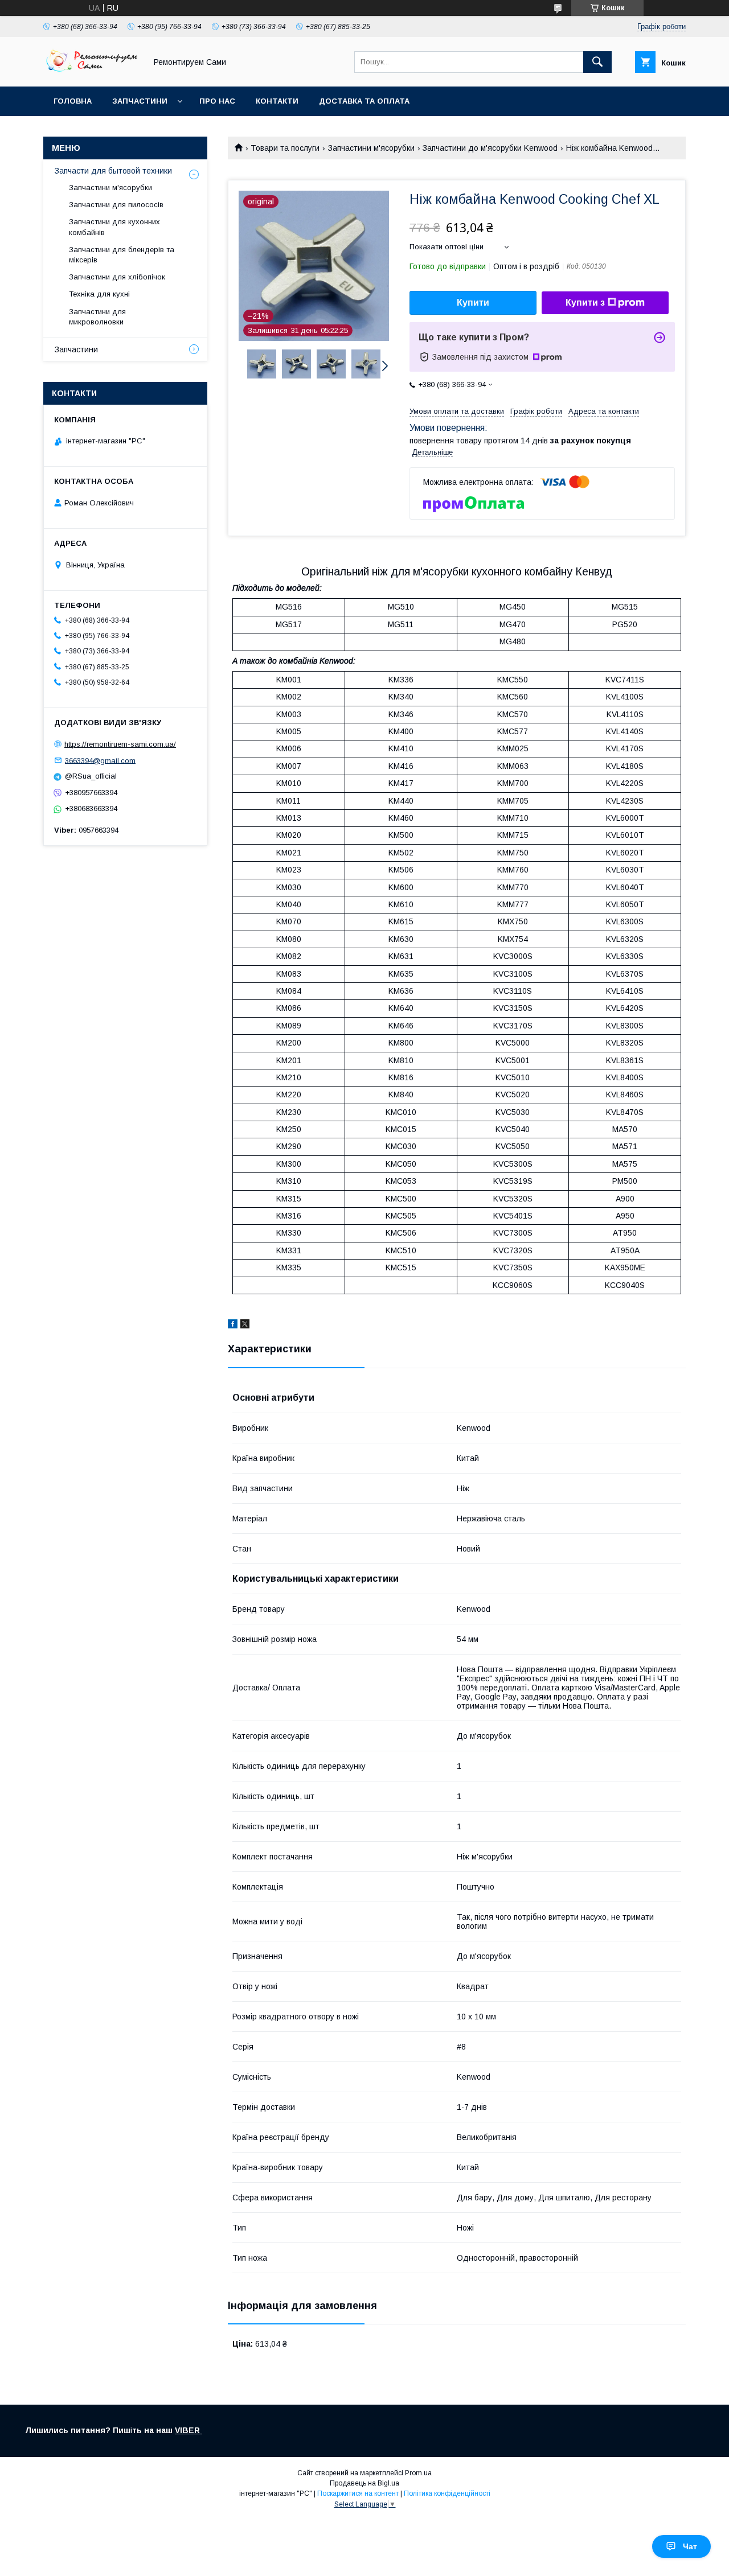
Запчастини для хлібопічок (117, 277)
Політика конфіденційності (447, 2493)
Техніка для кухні (99, 294)
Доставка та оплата (364, 101)
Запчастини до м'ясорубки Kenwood (490, 148)
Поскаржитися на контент (358, 2493)
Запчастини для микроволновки (97, 317)
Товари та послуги (285, 148)
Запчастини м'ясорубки (371, 148)
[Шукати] (597, 62)
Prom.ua (418, 2473)
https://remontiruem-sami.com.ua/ (120, 744)
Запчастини (140, 101)
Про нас (217, 101)
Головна (73, 101)
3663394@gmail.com (100, 760)
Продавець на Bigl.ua (364, 2483)
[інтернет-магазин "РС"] (92, 72)
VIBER (189, 2430)
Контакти (277, 101)
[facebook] (233, 1326)
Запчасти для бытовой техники (113, 171)
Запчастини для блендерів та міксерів (122, 255)
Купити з (585, 303)
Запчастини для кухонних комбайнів (114, 227)
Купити (473, 303)
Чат (690, 2546)
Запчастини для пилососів (116, 205)
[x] (245, 1326)
